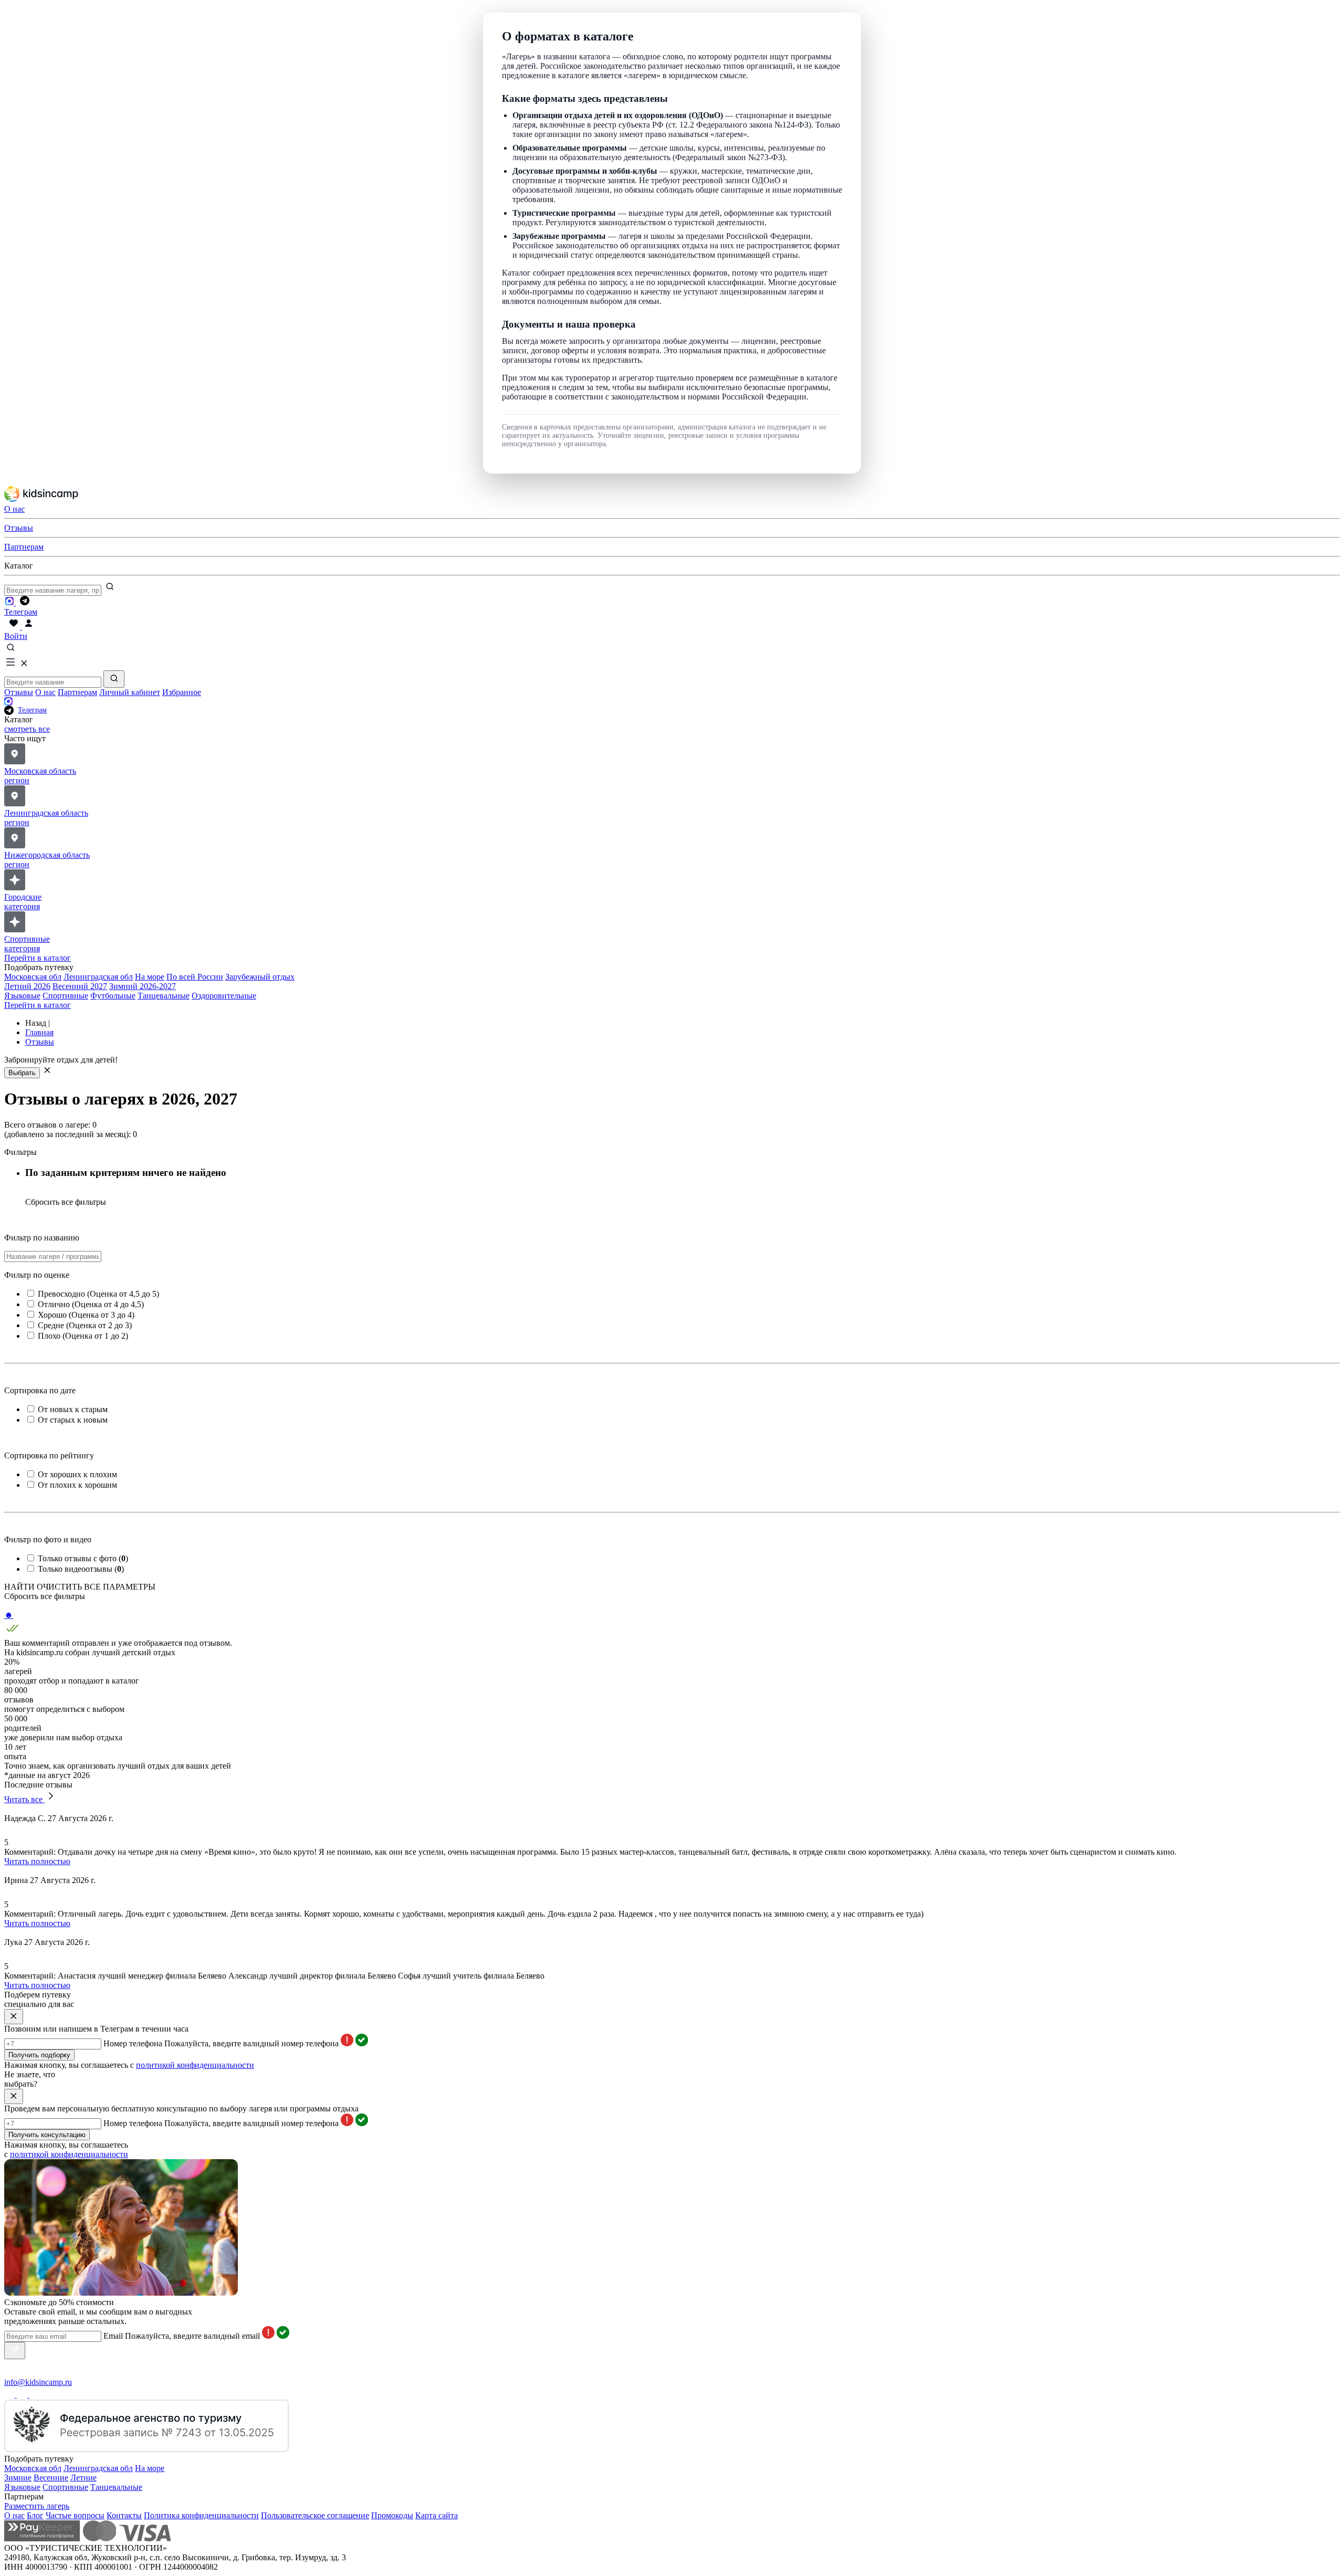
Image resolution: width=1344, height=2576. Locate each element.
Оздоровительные (224, 996)
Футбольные (113, 996)
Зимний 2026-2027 (143, 986)
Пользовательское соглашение (315, 2515)
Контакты (124, 2515)
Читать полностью (37, 1861)
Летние (83, 2478)
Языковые (22, 996)
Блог (35, 2515)
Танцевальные (164, 996)
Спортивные (65, 996)
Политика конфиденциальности (201, 2515)
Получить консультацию (47, 2135)
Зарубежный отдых (260, 977)
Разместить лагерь (37, 2506)
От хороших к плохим (77, 1474)
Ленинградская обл (98, 977)
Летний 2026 (27, 986)
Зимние (18, 2478)
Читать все (24, 1799)
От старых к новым (73, 1420)
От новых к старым (73, 1409)
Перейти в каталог (38, 958)
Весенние (51, 2478)
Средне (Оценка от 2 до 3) (85, 1325)
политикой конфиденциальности (195, 2065)
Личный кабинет (130, 692)
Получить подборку (39, 2055)
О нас (45, 692)
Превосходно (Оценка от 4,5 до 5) (98, 1294)
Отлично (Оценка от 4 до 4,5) (91, 1304)
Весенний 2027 (80, 986)
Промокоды (392, 2515)
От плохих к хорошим (77, 1485)
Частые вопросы (75, 2515)
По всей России (195, 977)
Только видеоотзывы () (81, 1569)
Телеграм (32, 710)
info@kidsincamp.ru (38, 2382)
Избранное (182, 692)
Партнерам (77, 692)
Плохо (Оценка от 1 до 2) (83, 1336)
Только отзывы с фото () (83, 1558)
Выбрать (22, 1073)
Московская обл (33, 977)
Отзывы (19, 692)
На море (150, 977)
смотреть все (27, 729)
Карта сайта (437, 2515)
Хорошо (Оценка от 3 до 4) (86, 1315)
